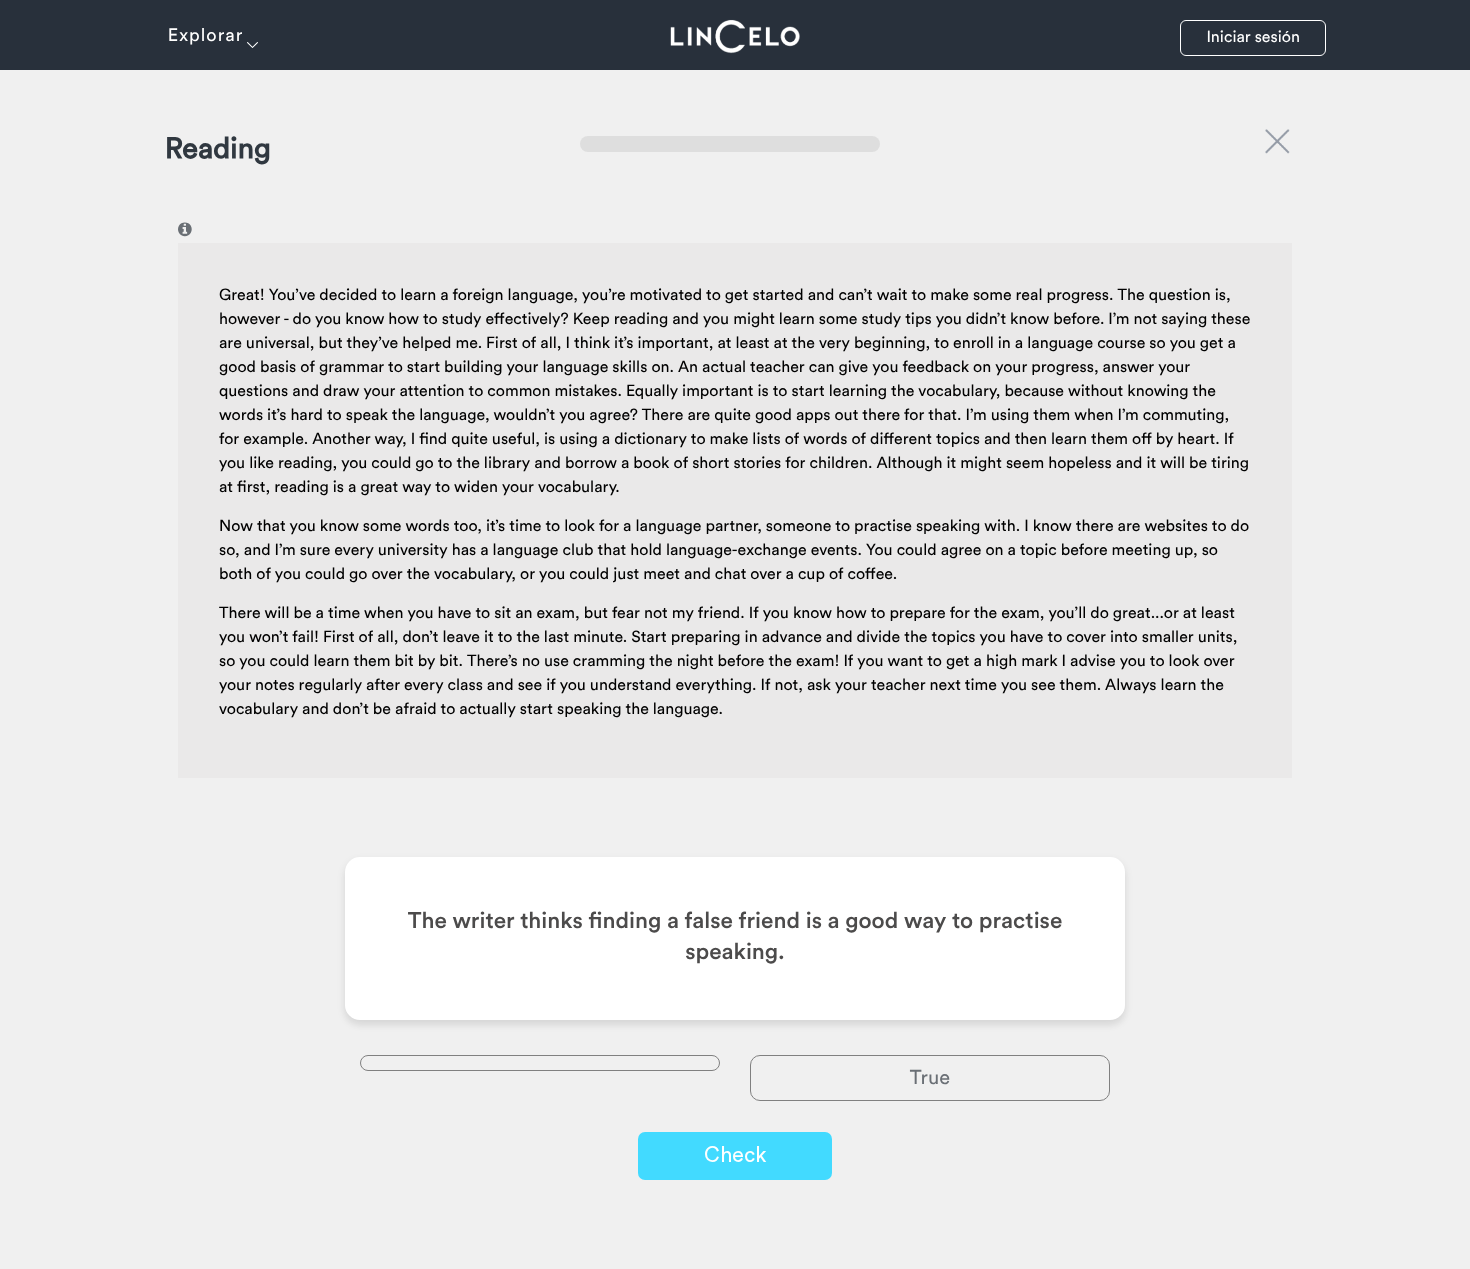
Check (735, 1155)
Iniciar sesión (1253, 38)
